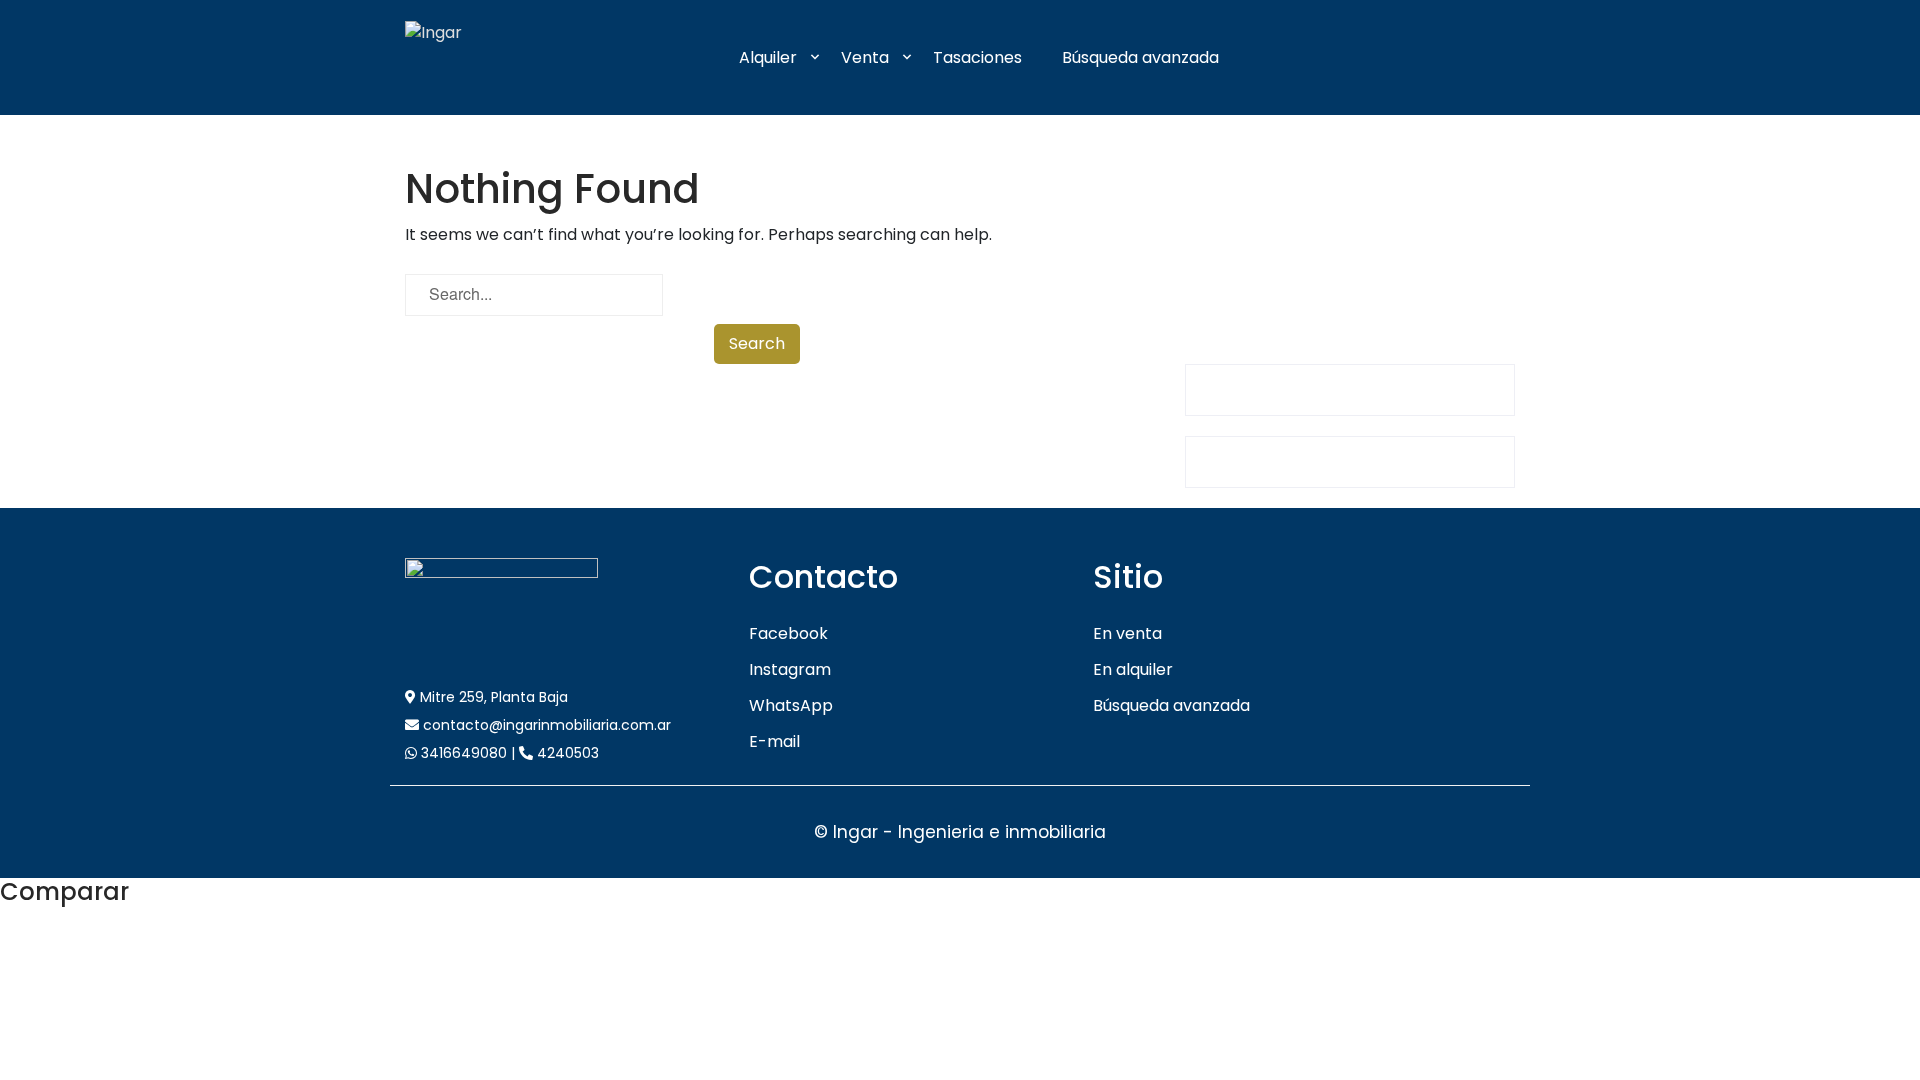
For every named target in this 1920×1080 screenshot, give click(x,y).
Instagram (790, 669)
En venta (1127, 633)
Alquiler (768, 57)
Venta (865, 57)
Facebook (788, 633)
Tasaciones (977, 57)
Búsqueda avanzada (1140, 57)
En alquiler (1133, 669)
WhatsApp (791, 705)
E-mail (774, 741)
